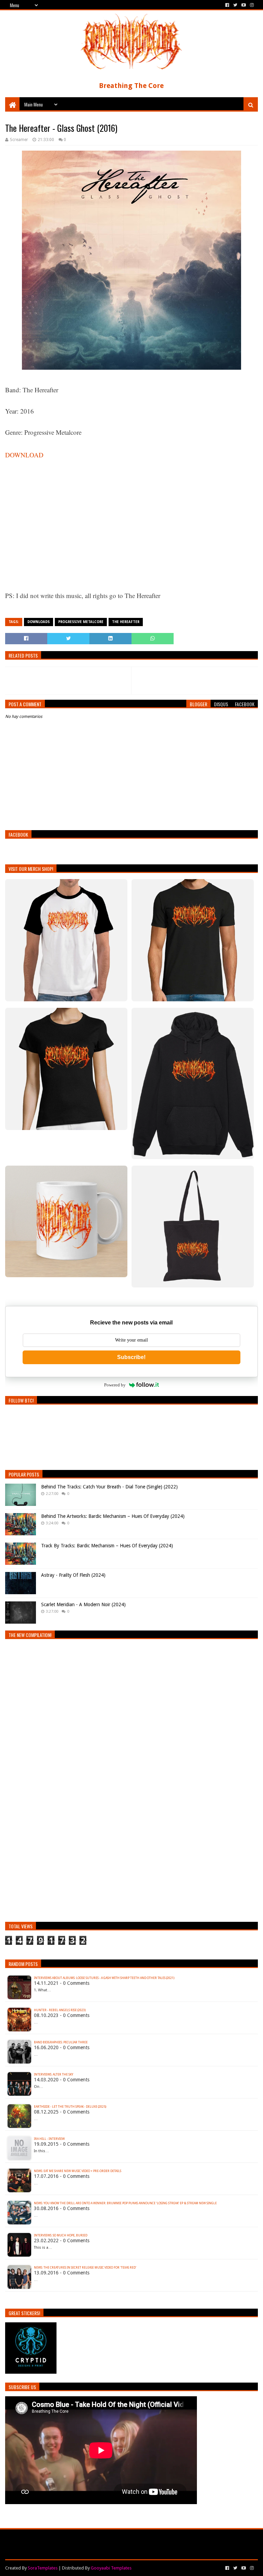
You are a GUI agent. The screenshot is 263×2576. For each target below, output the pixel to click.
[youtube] (244, 5)
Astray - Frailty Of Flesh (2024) (73, 1575)
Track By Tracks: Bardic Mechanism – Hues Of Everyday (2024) (107, 1546)
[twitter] (235, 5)
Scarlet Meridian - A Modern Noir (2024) (83, 1604)
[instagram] (251, 5)
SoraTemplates (43, 2568)
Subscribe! (131, 1357)
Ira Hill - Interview (49, 2139)
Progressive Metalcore (81, 622)
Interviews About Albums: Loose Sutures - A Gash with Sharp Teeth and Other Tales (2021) (104, 1978)
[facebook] (227, 5)
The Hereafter (126, 622)
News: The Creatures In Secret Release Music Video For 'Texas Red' (85, 2268)
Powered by (115, 1385)
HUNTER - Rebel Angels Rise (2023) (60, 2010)
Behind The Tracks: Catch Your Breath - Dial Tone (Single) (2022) (109, 1487)
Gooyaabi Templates (111, 2568)
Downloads (39, 622)
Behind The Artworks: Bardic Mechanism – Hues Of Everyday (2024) (113, 1516)
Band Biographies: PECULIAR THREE (61, 2042)
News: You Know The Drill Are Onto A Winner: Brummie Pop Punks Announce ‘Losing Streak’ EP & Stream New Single (125, 2203)
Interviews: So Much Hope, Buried (61, 2235)
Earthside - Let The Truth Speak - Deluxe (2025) (70, 2107)
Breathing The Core (131, 86)
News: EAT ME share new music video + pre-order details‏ (78, 2171)
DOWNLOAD (24, 455)
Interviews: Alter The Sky (54, 2074)
